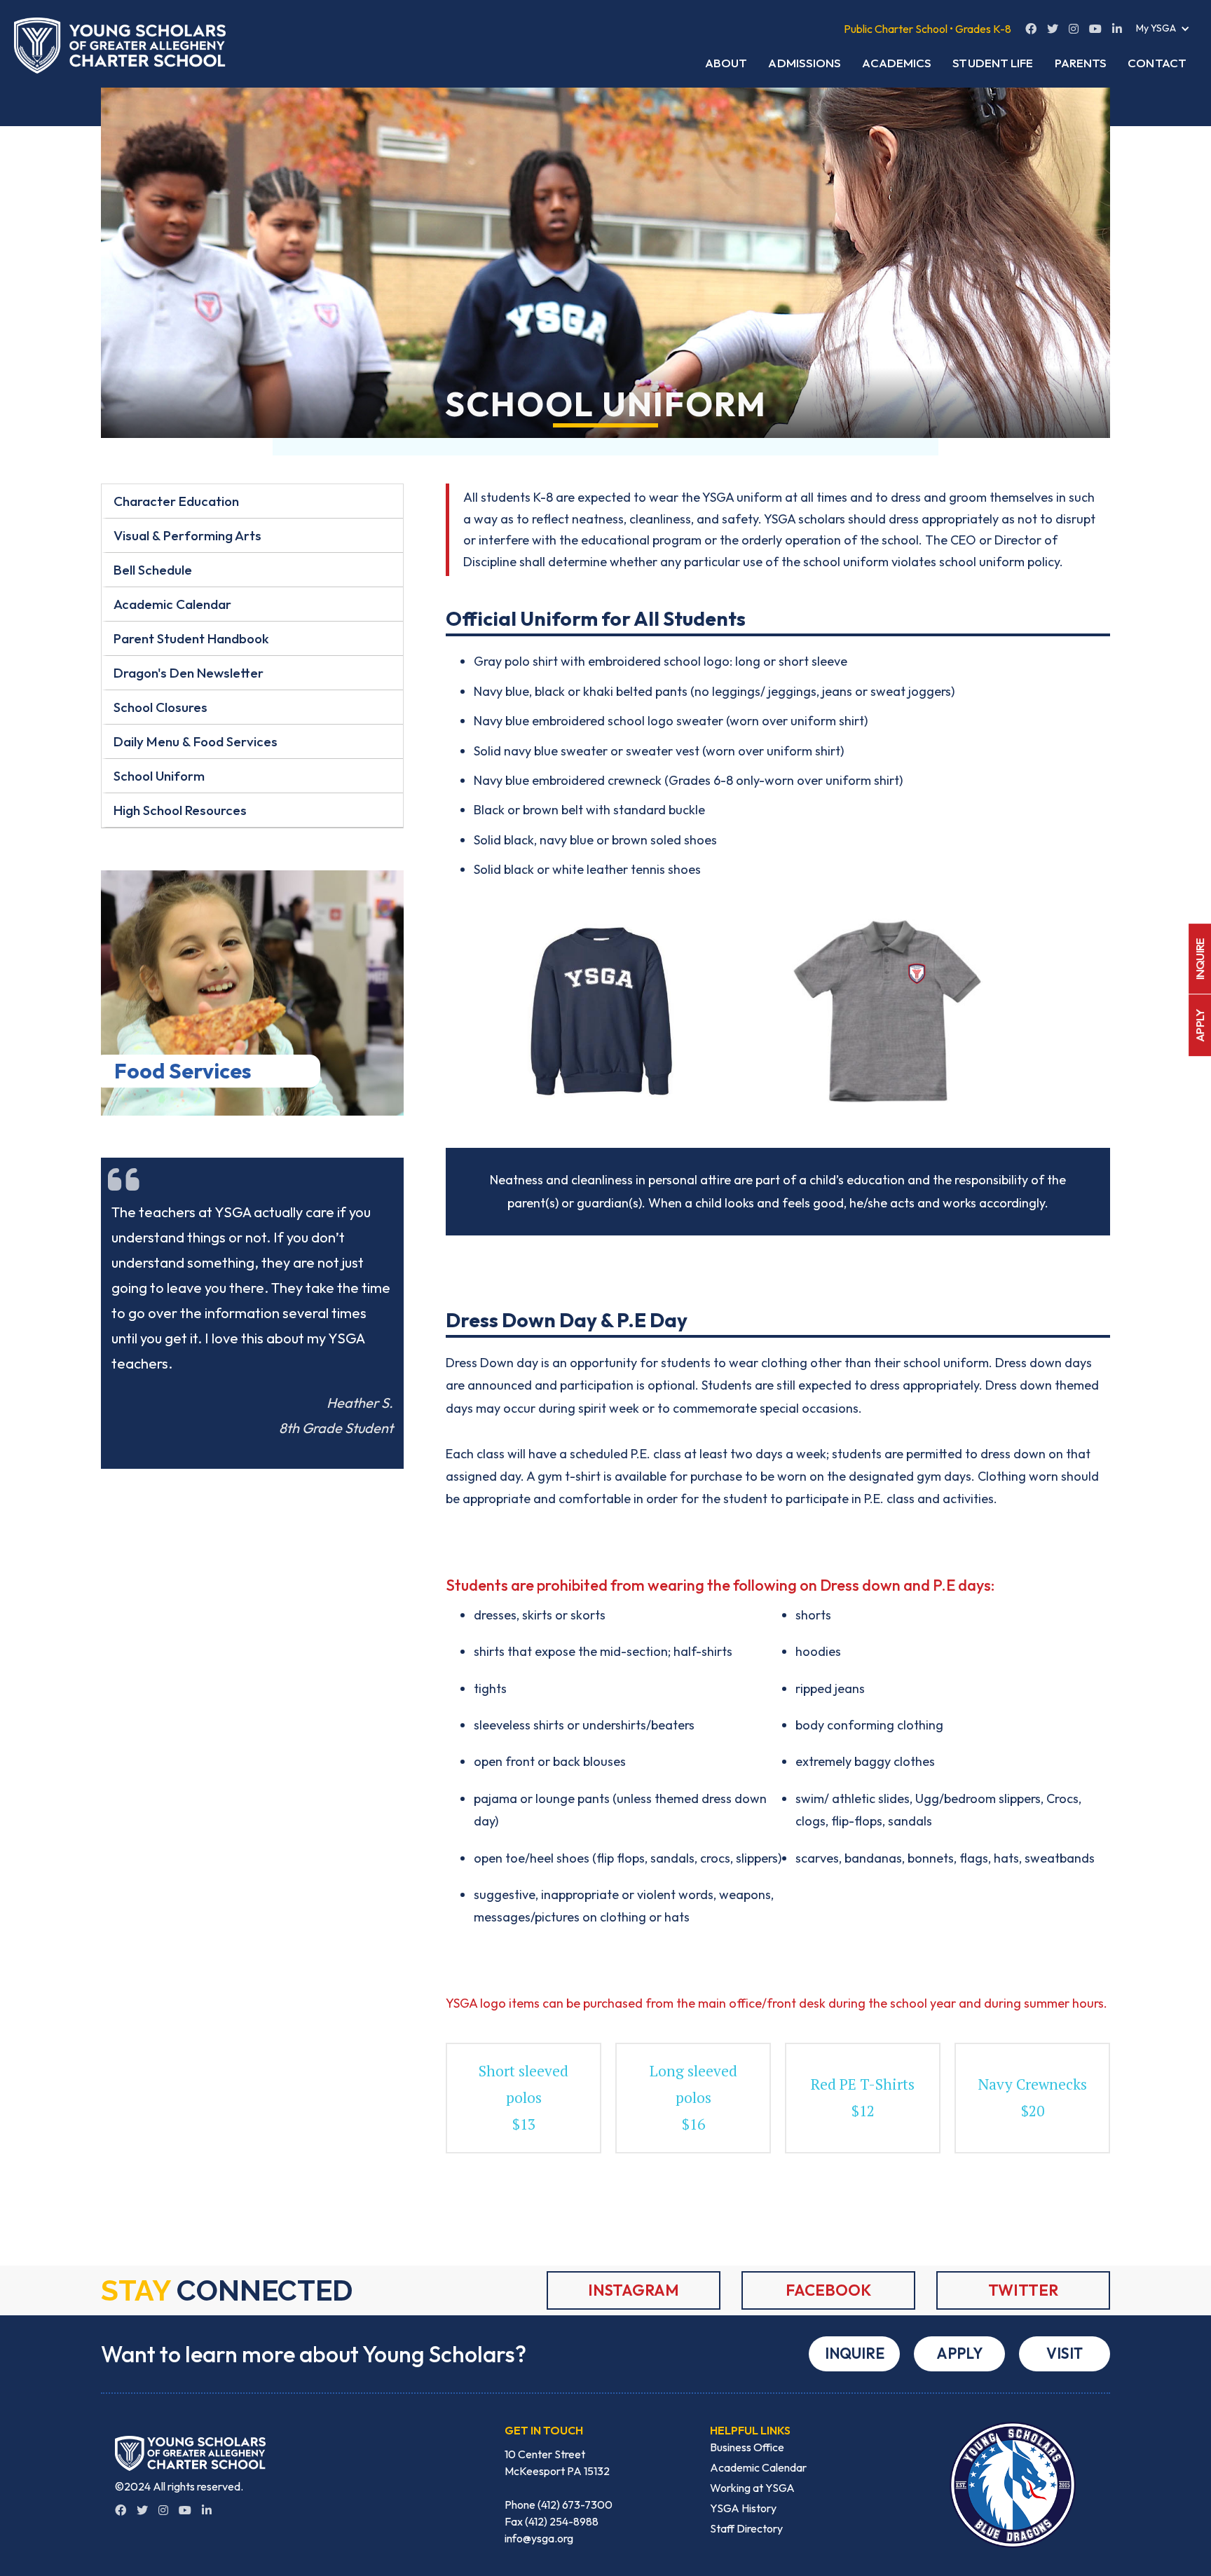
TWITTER (1023, 2290)
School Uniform (159, 776)
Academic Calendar (172, 604)
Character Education (176, 501)
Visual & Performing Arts (187, 535)
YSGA (718, 497)
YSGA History (743, 2508)
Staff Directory (746, 2528)
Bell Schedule (153, 570)
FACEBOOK (828, 2290)
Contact (1157, 63)
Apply (959, 2353)
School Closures (160, 707)
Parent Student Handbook (191, 638)
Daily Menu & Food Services (196, 741)
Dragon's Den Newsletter (189, 673)
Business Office (747, 2447)
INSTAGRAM (634, 2290)
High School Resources (180, 810)
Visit (1065, 2353)
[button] (1163, 28)
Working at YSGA (752, 2488)
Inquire (855, 2353)
